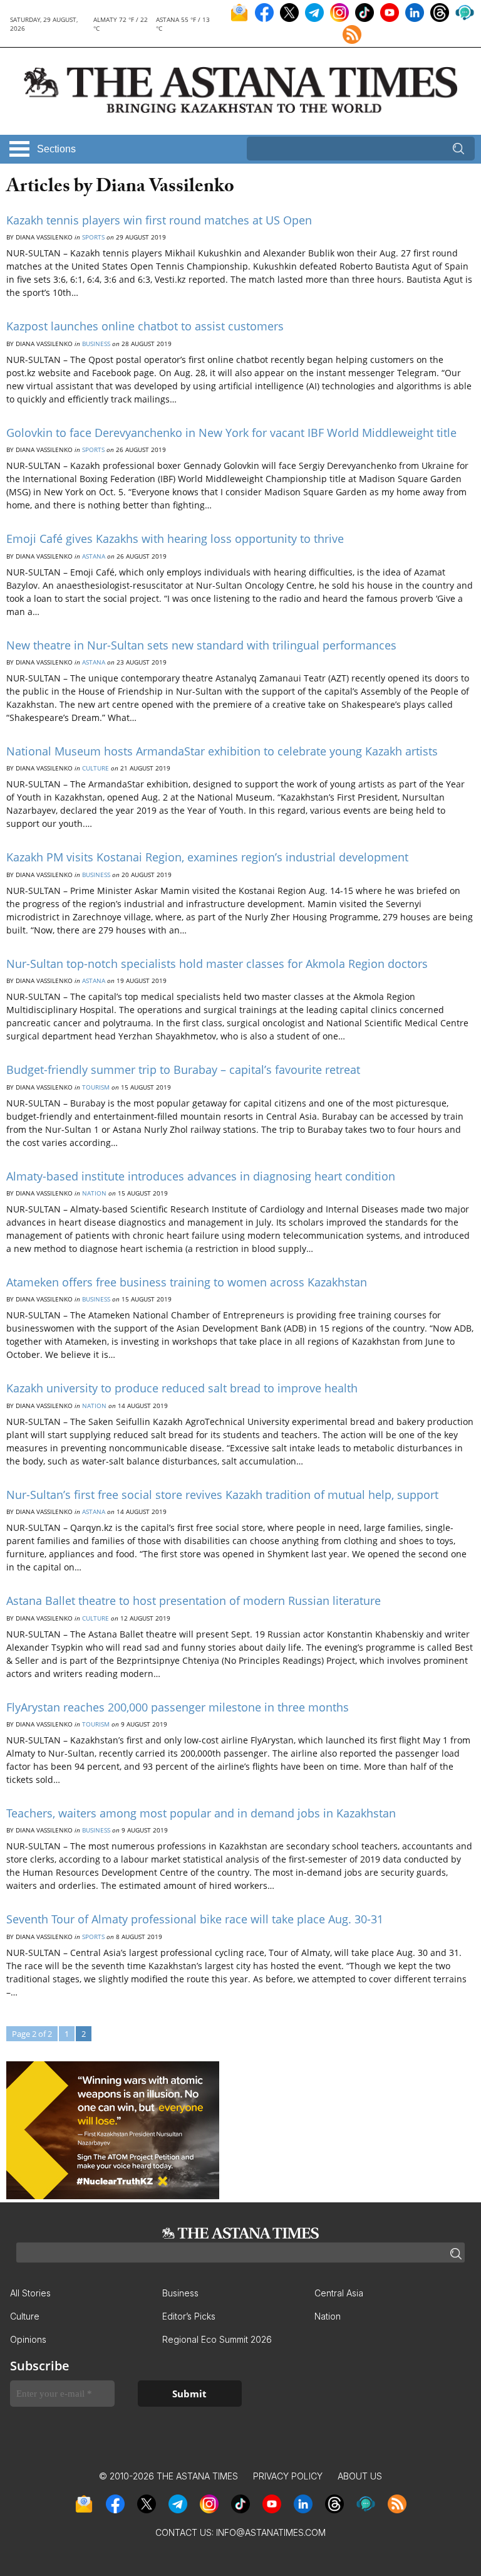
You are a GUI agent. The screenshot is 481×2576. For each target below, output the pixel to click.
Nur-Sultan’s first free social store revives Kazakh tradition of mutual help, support (222, 1495)
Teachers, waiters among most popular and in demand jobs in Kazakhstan (201, 1813)
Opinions (28, 2339)
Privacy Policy (288, 2476)
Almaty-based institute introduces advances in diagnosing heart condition (201, 1176)
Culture (96, 768)
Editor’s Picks (189, 2316)
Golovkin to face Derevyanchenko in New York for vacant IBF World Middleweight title (231, 433)
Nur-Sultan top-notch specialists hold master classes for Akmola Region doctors (217, 964)
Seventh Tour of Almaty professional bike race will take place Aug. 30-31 (195, 1919)
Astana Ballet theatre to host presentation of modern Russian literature (194, 1601)
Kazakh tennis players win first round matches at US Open (159, 220)
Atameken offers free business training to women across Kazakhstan (187, 1282)
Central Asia (339, 2293)
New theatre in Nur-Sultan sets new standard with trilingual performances (201, 645)
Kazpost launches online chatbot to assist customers (145, 326)
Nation (94, 1193)
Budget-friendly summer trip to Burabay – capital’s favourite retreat (183, 1070)
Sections (56, 149)
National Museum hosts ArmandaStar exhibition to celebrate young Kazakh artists (222, 751)
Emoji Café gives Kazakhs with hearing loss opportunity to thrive (175, 539)
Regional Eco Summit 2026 (217, 2339)
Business (96, 344)
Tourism (96, 1087)
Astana (94, 556)
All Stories (30, 2293)
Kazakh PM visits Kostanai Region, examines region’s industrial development (207, 857)
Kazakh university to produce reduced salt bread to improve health (182, 1388)
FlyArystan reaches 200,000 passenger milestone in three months (178, 1707)
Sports (93, 237)
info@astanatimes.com (271, 2532)
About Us (360, 2476)
